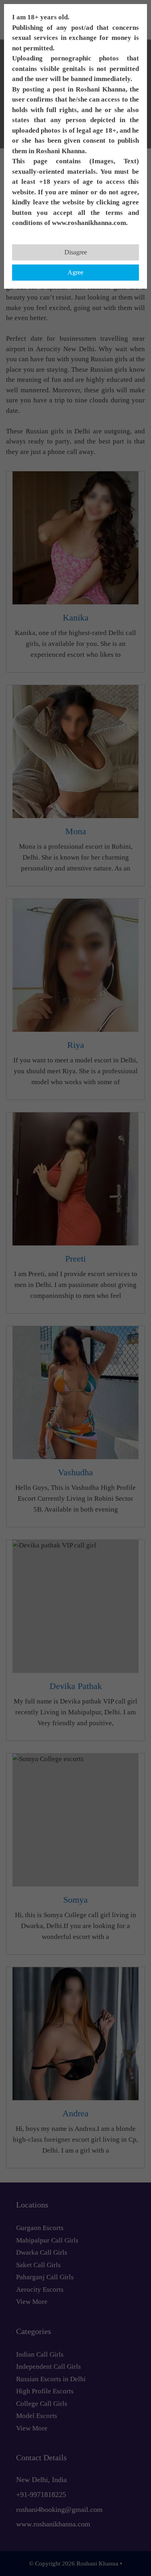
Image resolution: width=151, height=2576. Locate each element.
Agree (75, 272)
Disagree (76, 252)
